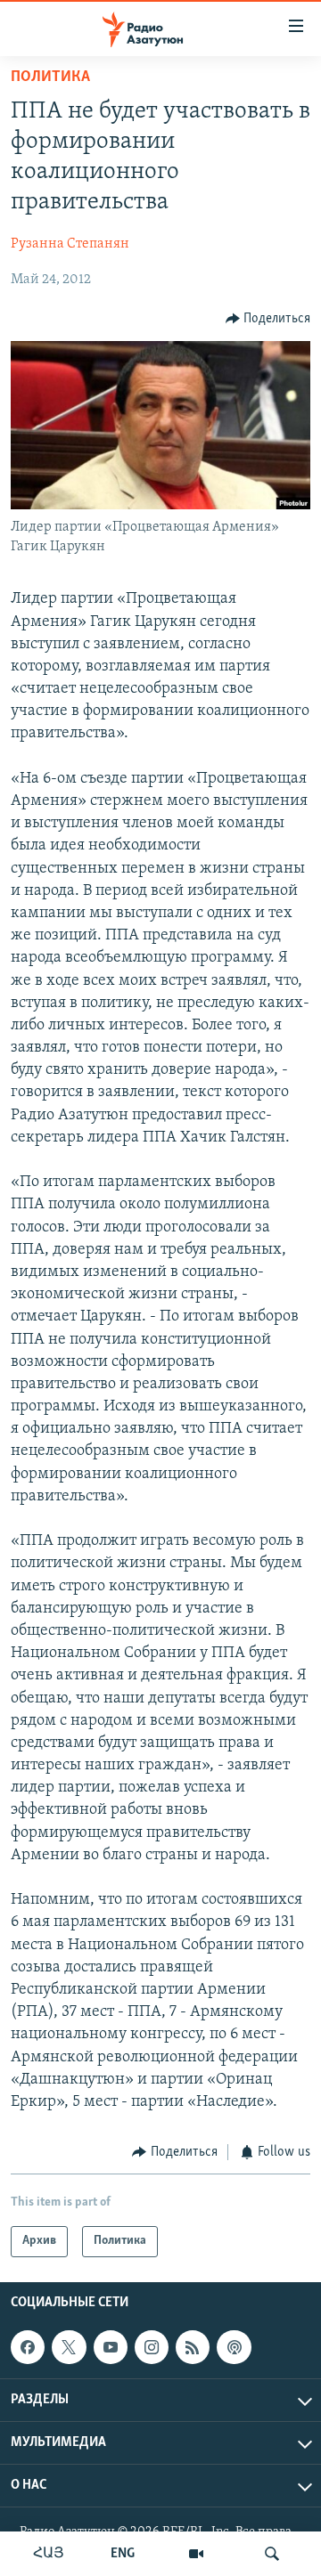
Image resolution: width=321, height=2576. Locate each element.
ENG (123, 2554)
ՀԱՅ (49, 2554)
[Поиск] (272, 2554)
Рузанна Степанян (70, 244)
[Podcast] (234, 2347)
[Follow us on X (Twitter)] (69, 2347)
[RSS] (193, 2347)
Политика (50, 77)
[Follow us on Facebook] (28, 2347)
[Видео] (196, 2554)
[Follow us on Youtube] (111, 2347)
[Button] (268, 319)
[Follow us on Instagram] (152, 2347)
